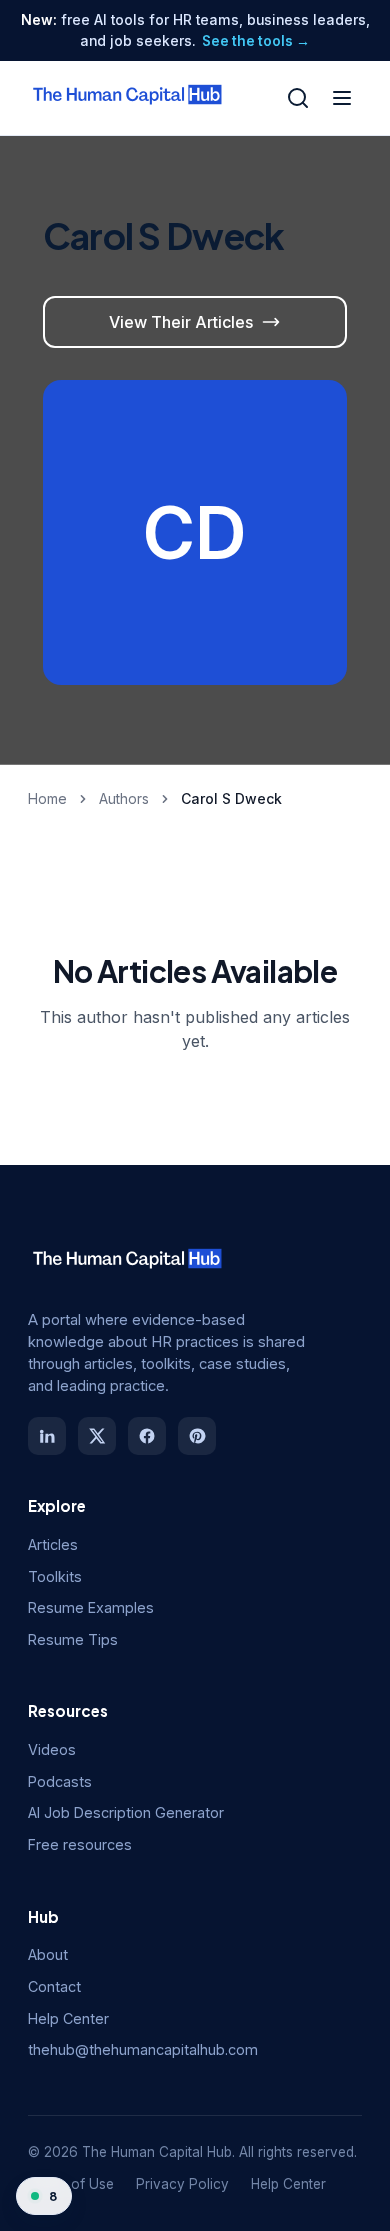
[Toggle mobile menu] (342, 98)
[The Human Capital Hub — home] (128, 98)
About (48, 1954)
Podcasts (60, 1781)
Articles (53, 1544)
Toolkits (55, 1576)
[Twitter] (97, 1436)
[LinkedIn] (47, 1436)
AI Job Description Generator (126, 1812)
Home (47, 798)
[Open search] (298, 98)
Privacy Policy (182, 2184)
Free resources (80, 1844)
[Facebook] (147, 1436)
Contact (54, 1986)
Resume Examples (91, 1607)
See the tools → (256, 41)
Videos (52, 1749)
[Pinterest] (197, 1436)
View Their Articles (181, 322)
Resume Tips (73, 1639)
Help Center (68, 2018)
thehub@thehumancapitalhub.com (143, 2049)
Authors (124, 798)
